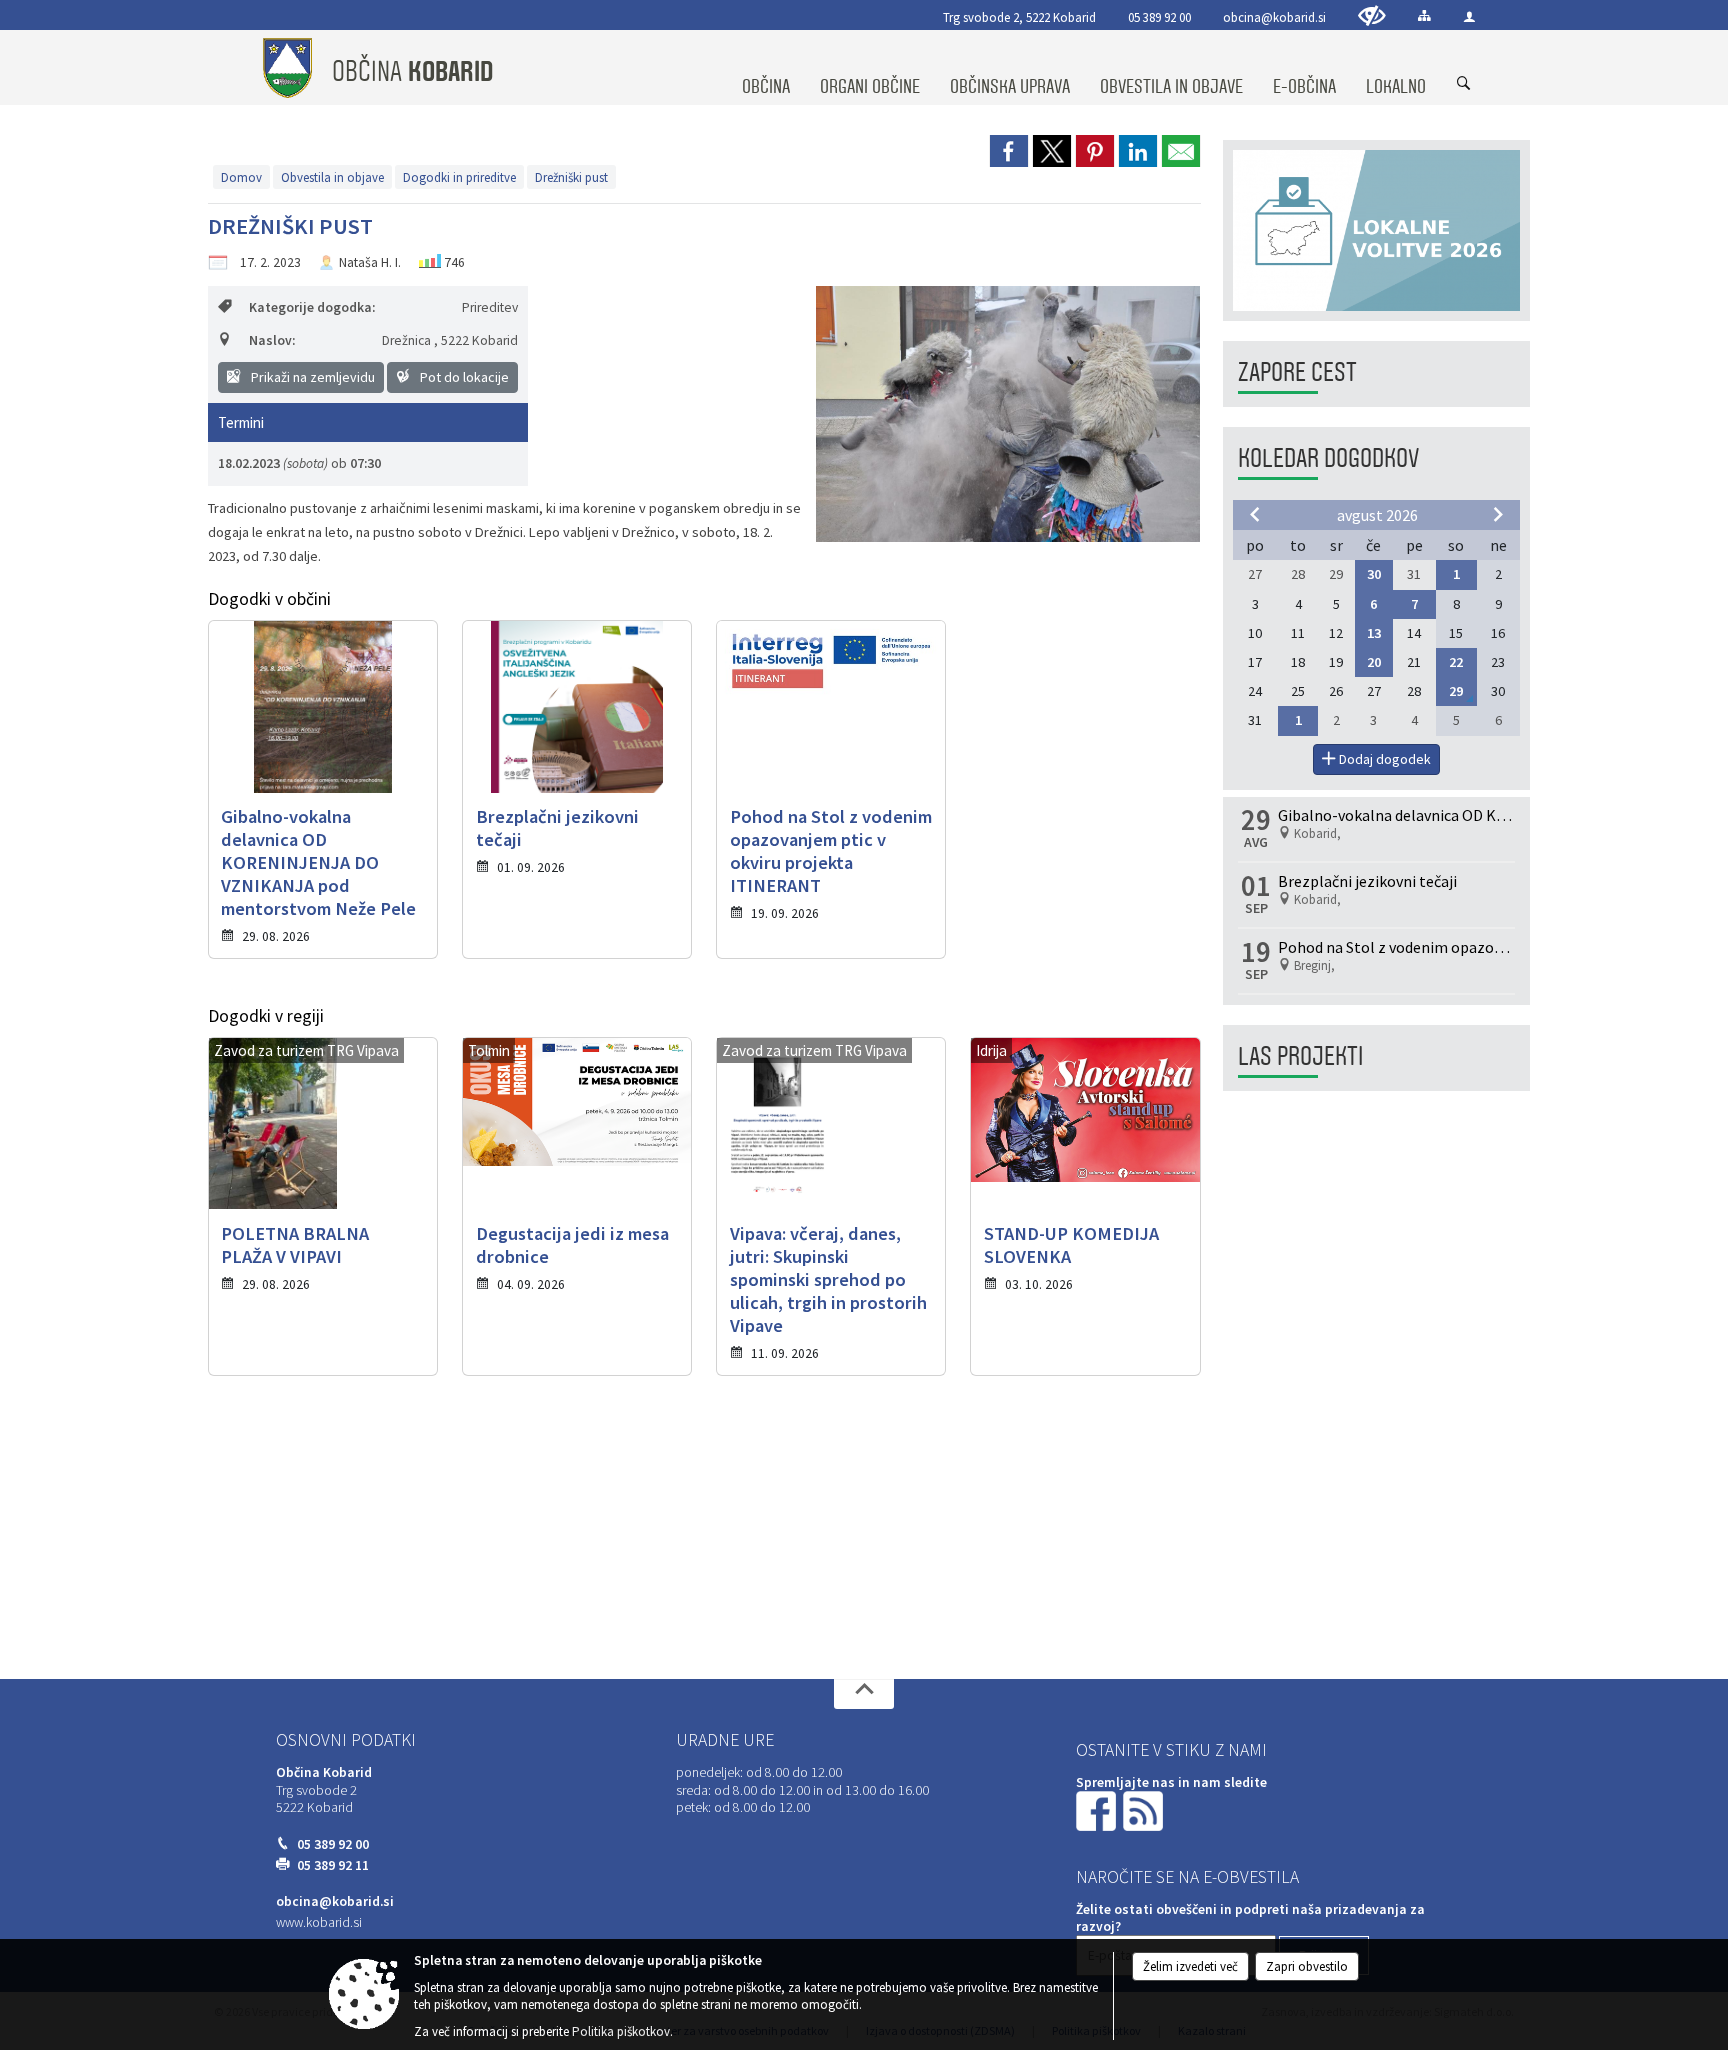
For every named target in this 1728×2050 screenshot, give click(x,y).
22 (1456, 662)
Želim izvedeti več (1190, 1966)
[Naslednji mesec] (1498, 514)
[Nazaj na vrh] (864, 1694)
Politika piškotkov (621, 2031)
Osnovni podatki (346, 1740)
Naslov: (272, 340)
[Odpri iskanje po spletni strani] (1464, 84)
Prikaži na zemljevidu (311, 377)
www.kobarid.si (319, 1922)
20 (1374, 662)
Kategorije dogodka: (312, 307)
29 (1456, 691)
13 (1374, 633)
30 (1374, 574)
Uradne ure (725, 1740)
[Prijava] (1469, 16)
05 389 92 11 (333, 1865)
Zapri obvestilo (1307, 1966)
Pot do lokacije (463, 377)
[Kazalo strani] (1424, 15)
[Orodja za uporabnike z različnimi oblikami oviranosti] (1372, 15)
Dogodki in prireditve (459, 177)
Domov (241, 177)
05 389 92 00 (1159, 17)
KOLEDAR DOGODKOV (1328, 458)
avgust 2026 (1377, 515)
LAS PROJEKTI (1300, 1056)
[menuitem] (766, 68)
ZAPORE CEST (1297, 372)
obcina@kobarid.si (1274, 17)
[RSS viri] (1145, 1809)
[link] (1009, 151)
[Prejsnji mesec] (1255, 514)
